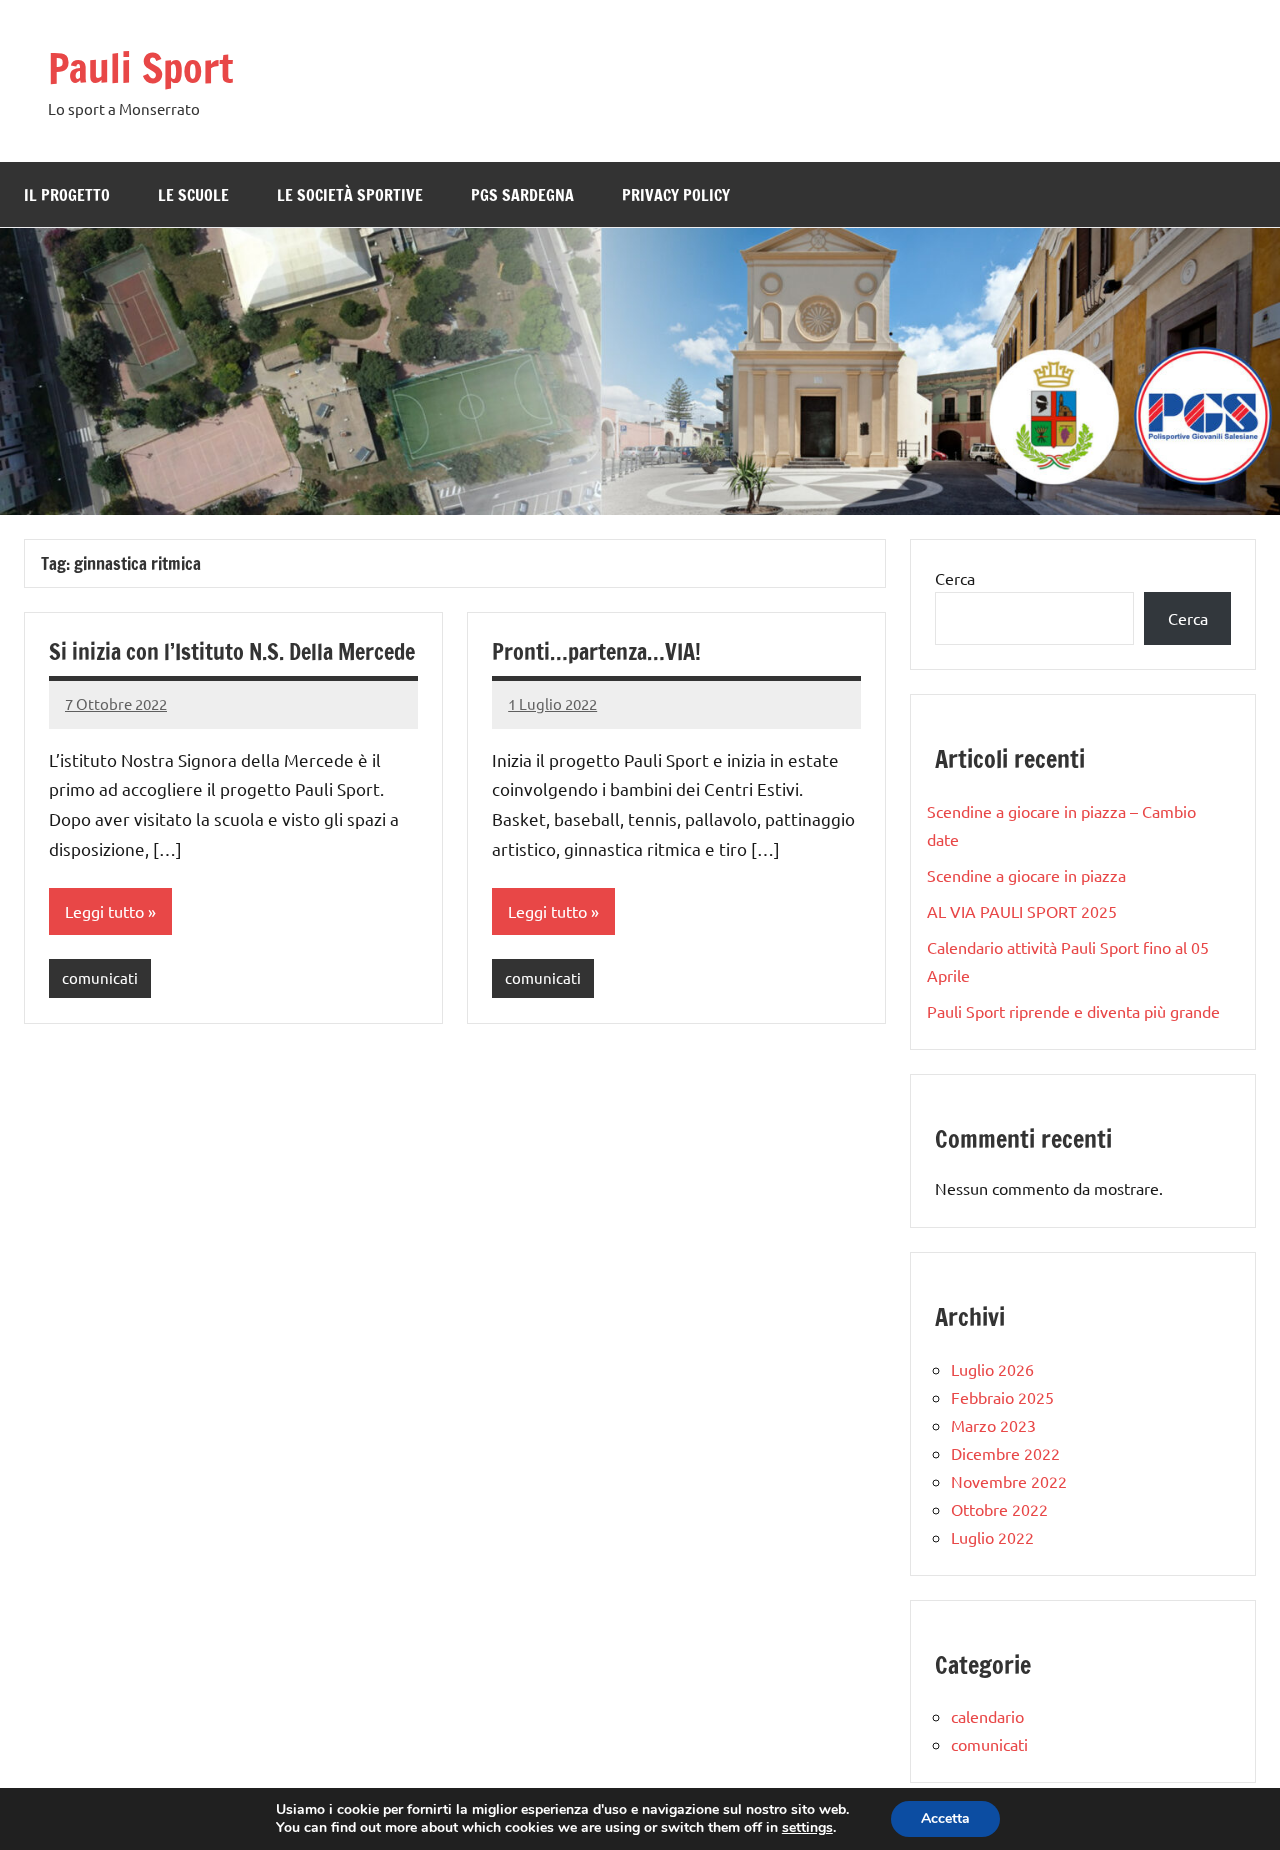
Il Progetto (67, 195)
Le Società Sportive (350, 195)
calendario (987, 1716)
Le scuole (193, 195)
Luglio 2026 (992, 1369)
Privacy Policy (676, 195)
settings (807, 1828)
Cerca (955, 578)
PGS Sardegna (522, 195)
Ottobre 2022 (999, 1509)
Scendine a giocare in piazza (1026, 875)
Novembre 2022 (1009, 1481)
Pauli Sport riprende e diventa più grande (1073, 1011)
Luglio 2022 (992, 1537)
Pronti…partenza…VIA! (596, 651)
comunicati (100, 977)
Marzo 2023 (993, 1425)
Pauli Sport (140, 67)
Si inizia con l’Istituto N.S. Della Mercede (232, 651)
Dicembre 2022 (1005, 1453)
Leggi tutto (104, 911)
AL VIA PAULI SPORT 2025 (1022, 911)
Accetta (945, 1818)
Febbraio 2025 (1002, 1397)
